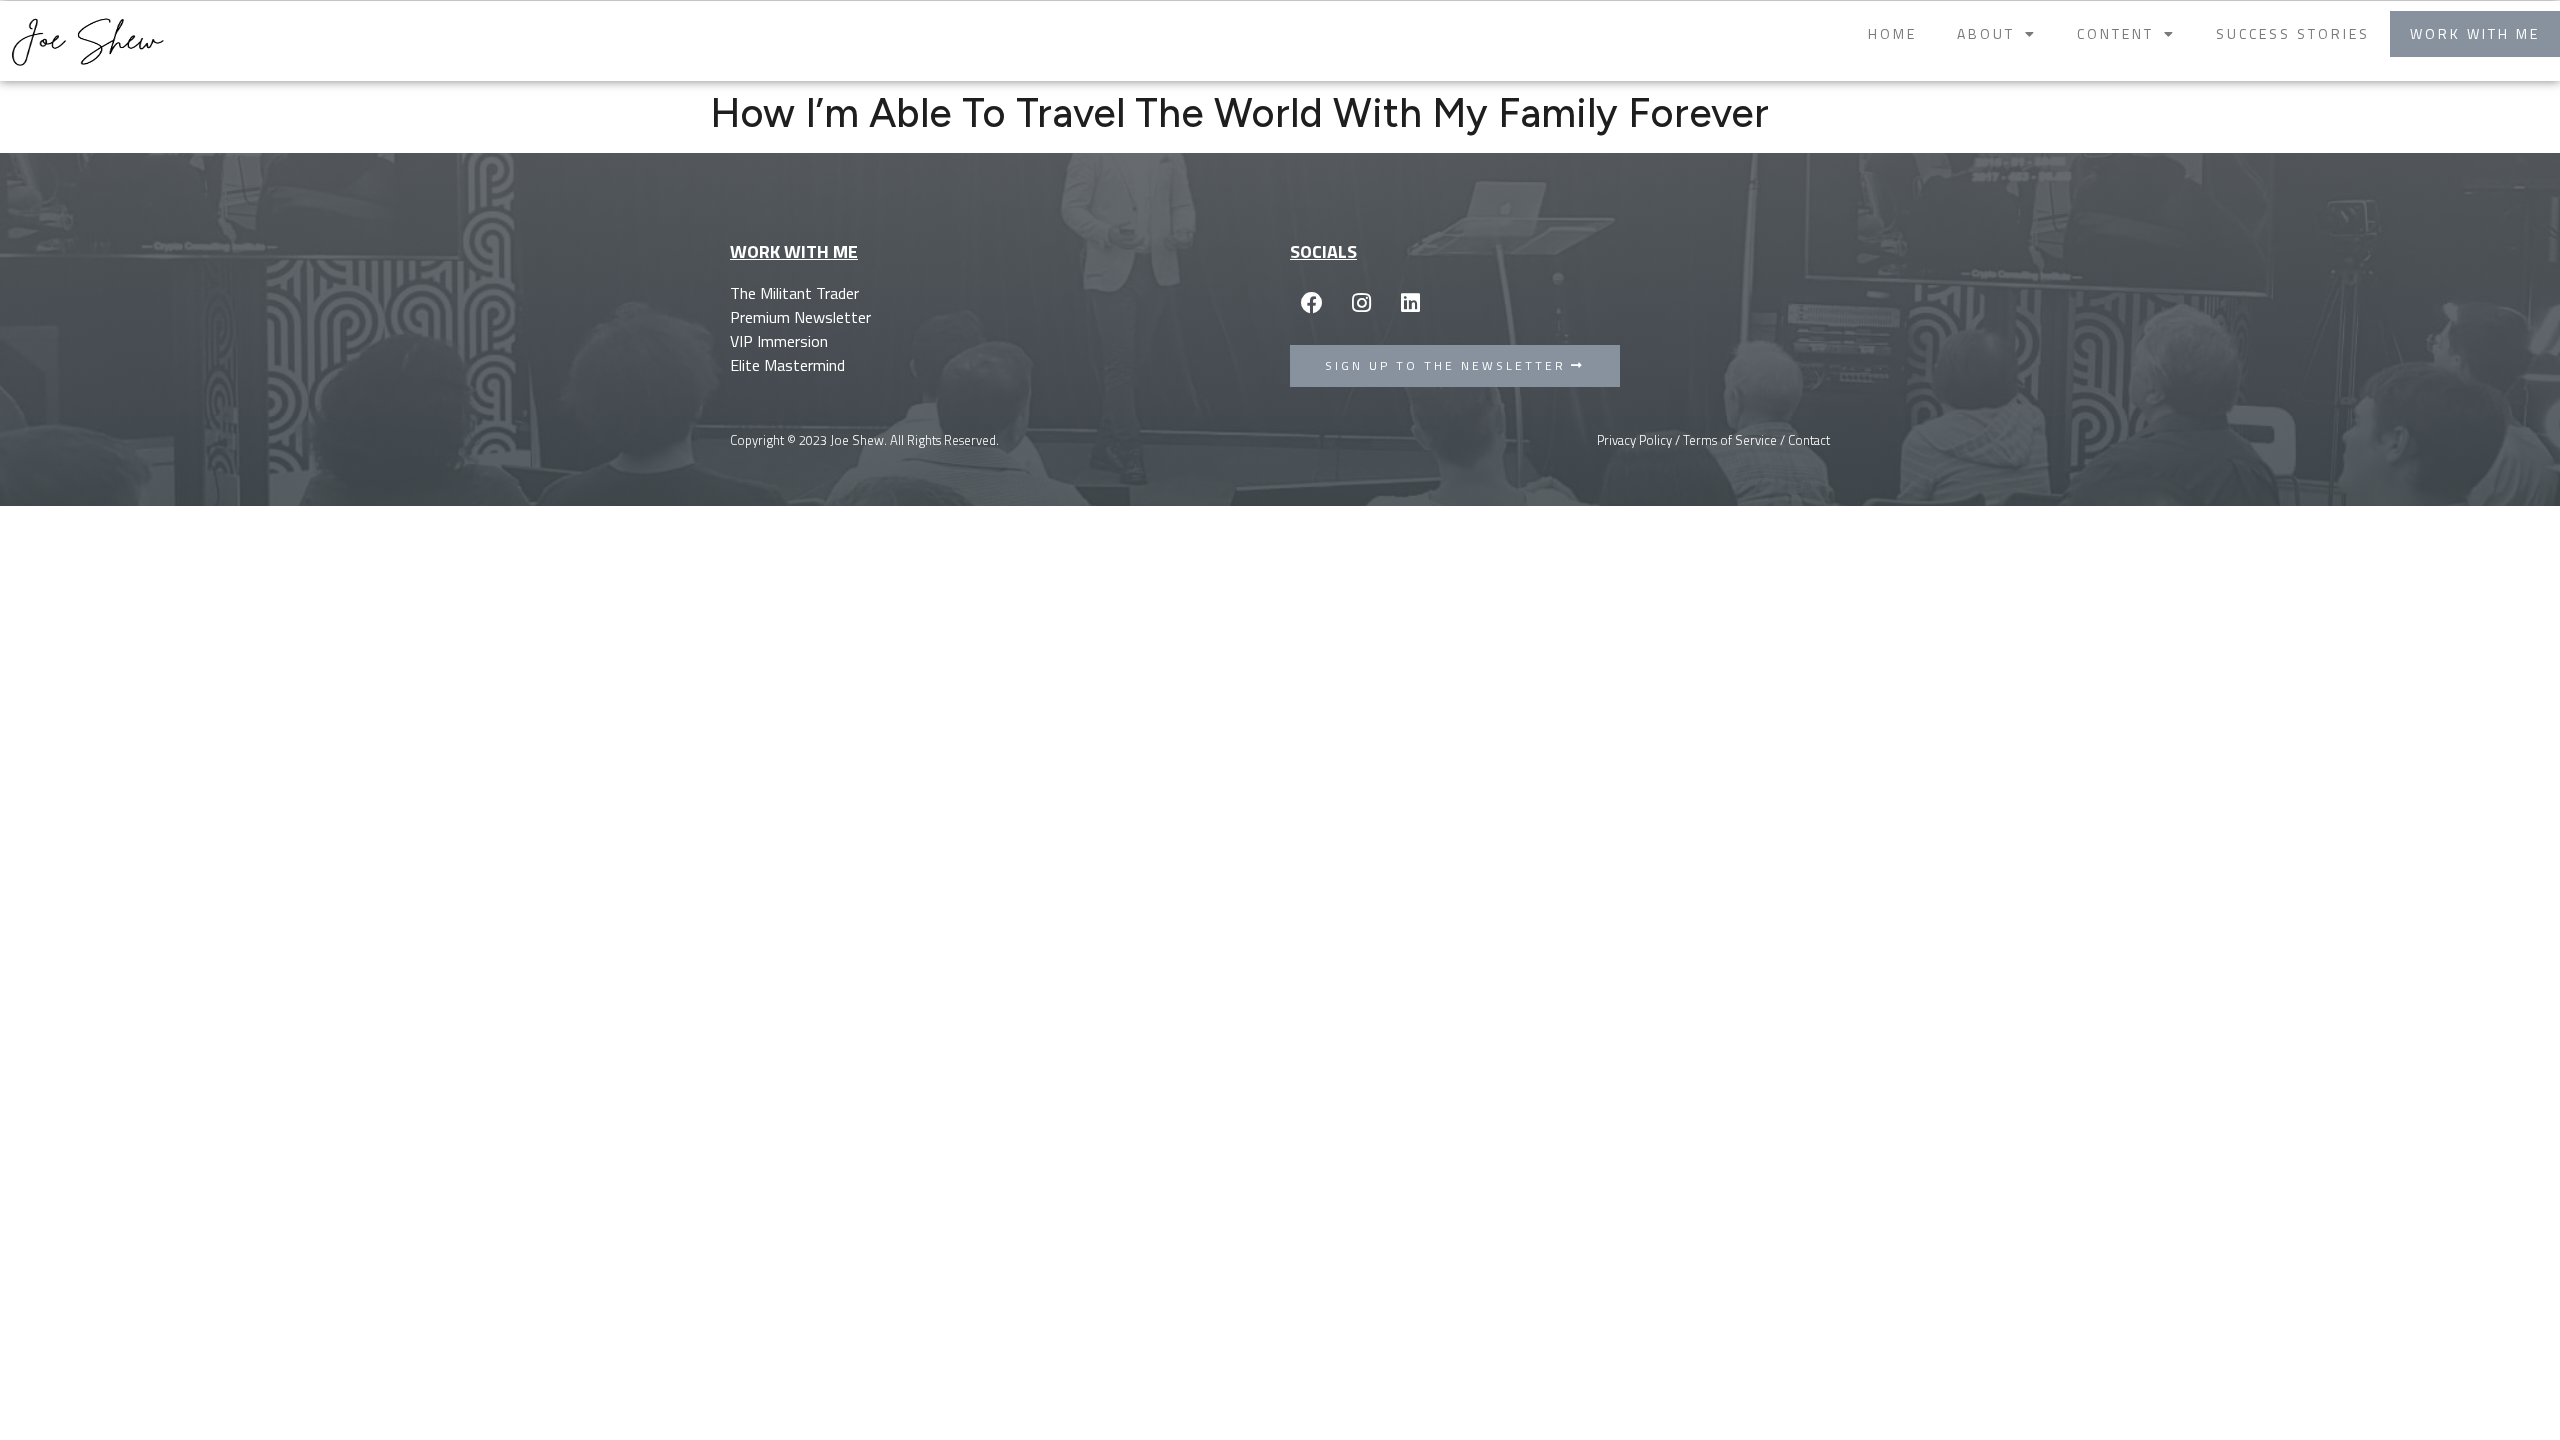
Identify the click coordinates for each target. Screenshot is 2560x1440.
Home (1892, 33)
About (1986, 33)
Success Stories (2293, 33)
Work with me (2475, 33)
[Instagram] (1361, 303)
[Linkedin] (1410, 303)
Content (2115, 33)
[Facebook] (1312, 303)
